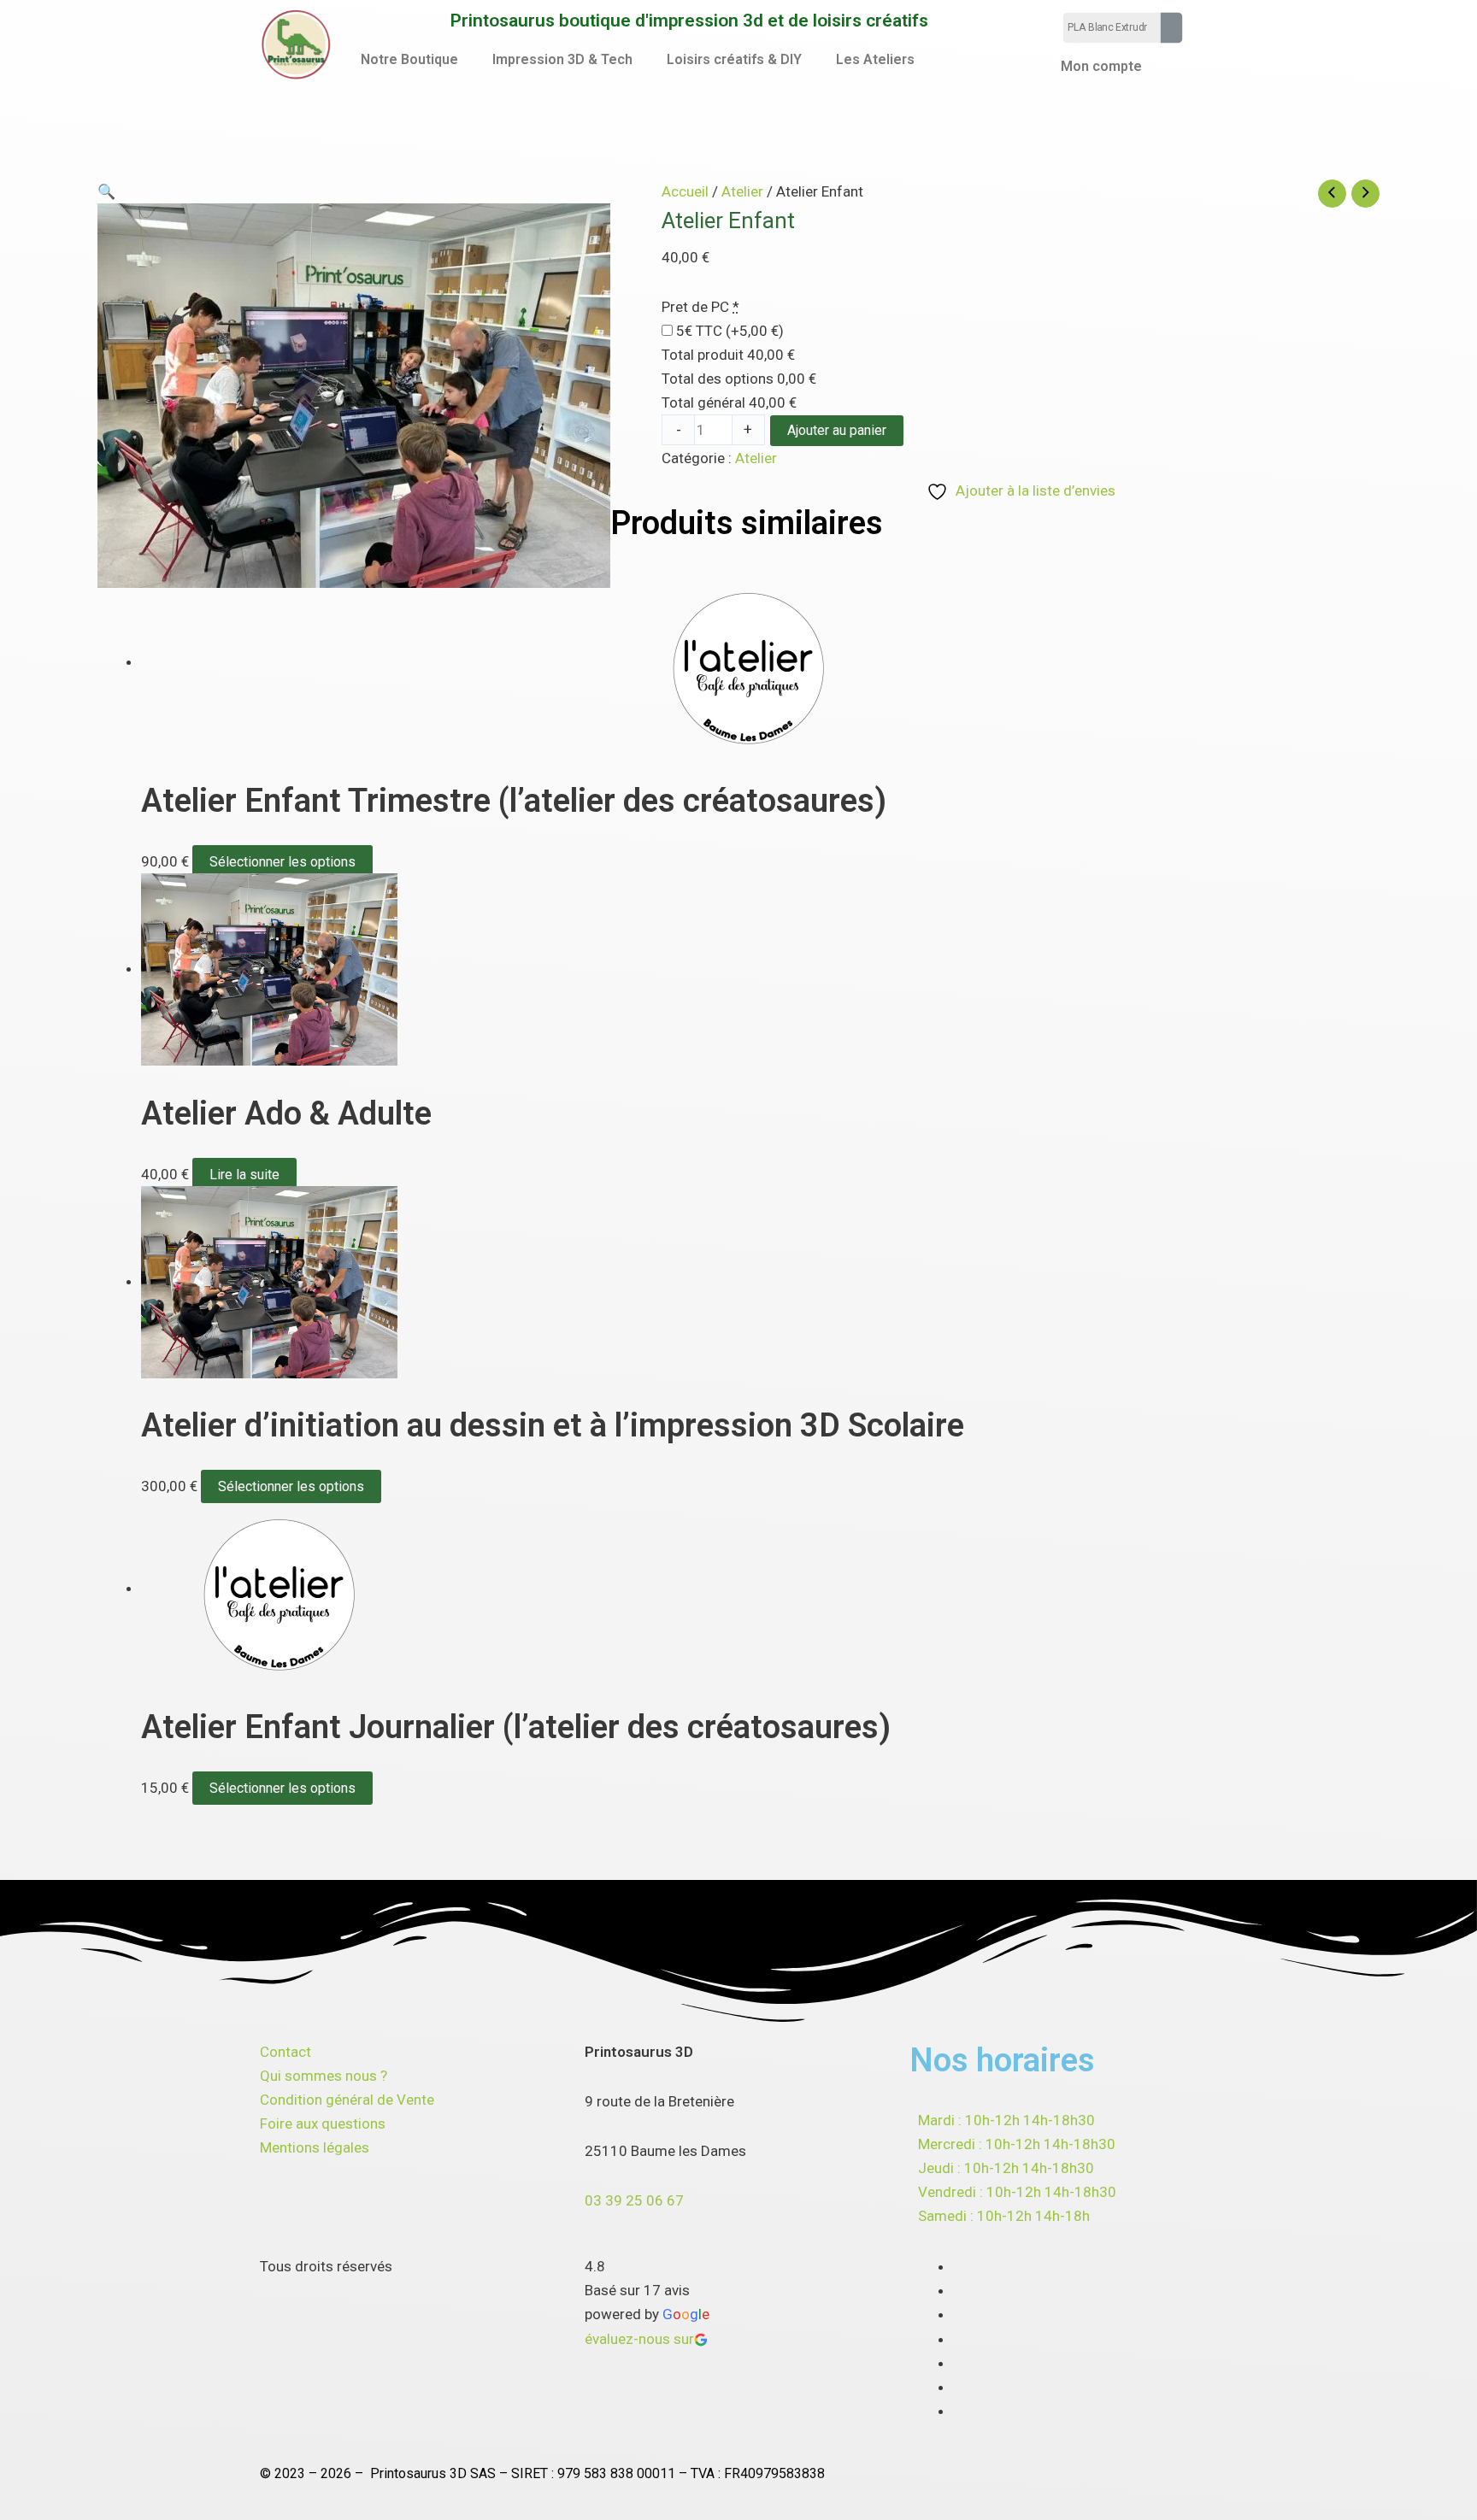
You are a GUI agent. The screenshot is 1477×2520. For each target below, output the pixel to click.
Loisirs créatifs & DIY (734, 59)
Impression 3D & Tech (562, 59)
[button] (414, 60)
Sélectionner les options (282, 862)
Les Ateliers (875, 59)
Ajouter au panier (837, 430)
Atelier (742, 191)
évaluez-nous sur (639, 2339)
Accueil (685, 191)
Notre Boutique (409, 59)
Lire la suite (244, 1175)
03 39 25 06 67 (634, 2200)
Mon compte (1101, 66)
